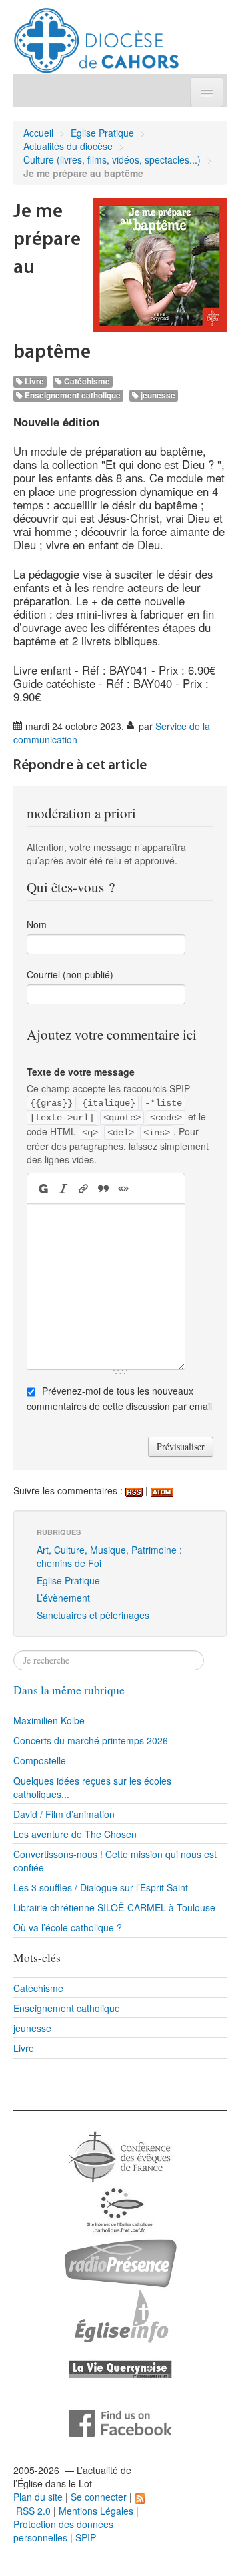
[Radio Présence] (120, 2262)
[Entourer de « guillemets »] (123, 1188)
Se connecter (99, 2497)
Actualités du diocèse (68, 146)
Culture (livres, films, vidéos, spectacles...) (112, 159)
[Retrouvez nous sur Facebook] (120, 2422)
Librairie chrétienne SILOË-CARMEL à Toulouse (114, 1907)
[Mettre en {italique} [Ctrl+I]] (63, 1188)
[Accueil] (96, 35)
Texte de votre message (81, 1072)
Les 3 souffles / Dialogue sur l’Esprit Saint (101, 1887)
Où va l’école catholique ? (68, 1927)
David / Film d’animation (64, 1814)
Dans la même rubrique (69, 1690)
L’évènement (63, 1598)
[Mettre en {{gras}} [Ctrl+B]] (42, 1188)
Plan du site (38, 2497)
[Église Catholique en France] (120, 2155)
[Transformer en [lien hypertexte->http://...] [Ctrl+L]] (83, 1188)
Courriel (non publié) (70, 974)
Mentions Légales (96, 2511)
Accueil (38, 133)
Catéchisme (86, 381)
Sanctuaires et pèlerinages (93, 1615)
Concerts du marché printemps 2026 (91, 1740)
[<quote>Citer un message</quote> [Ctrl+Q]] (103, 1188)
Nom (37, 924)
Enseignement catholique (72, 395)
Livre (33, 381)
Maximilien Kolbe (49, 1720)
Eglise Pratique (102, 133)
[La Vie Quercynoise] (120, 2368)
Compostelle (40, 1760)
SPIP (86, 2537)
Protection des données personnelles (63, 2531)
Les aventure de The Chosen (75, 1834)
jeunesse (157, 395)
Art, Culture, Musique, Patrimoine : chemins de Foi (109, 1556)
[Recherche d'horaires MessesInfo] (120, 2315)
